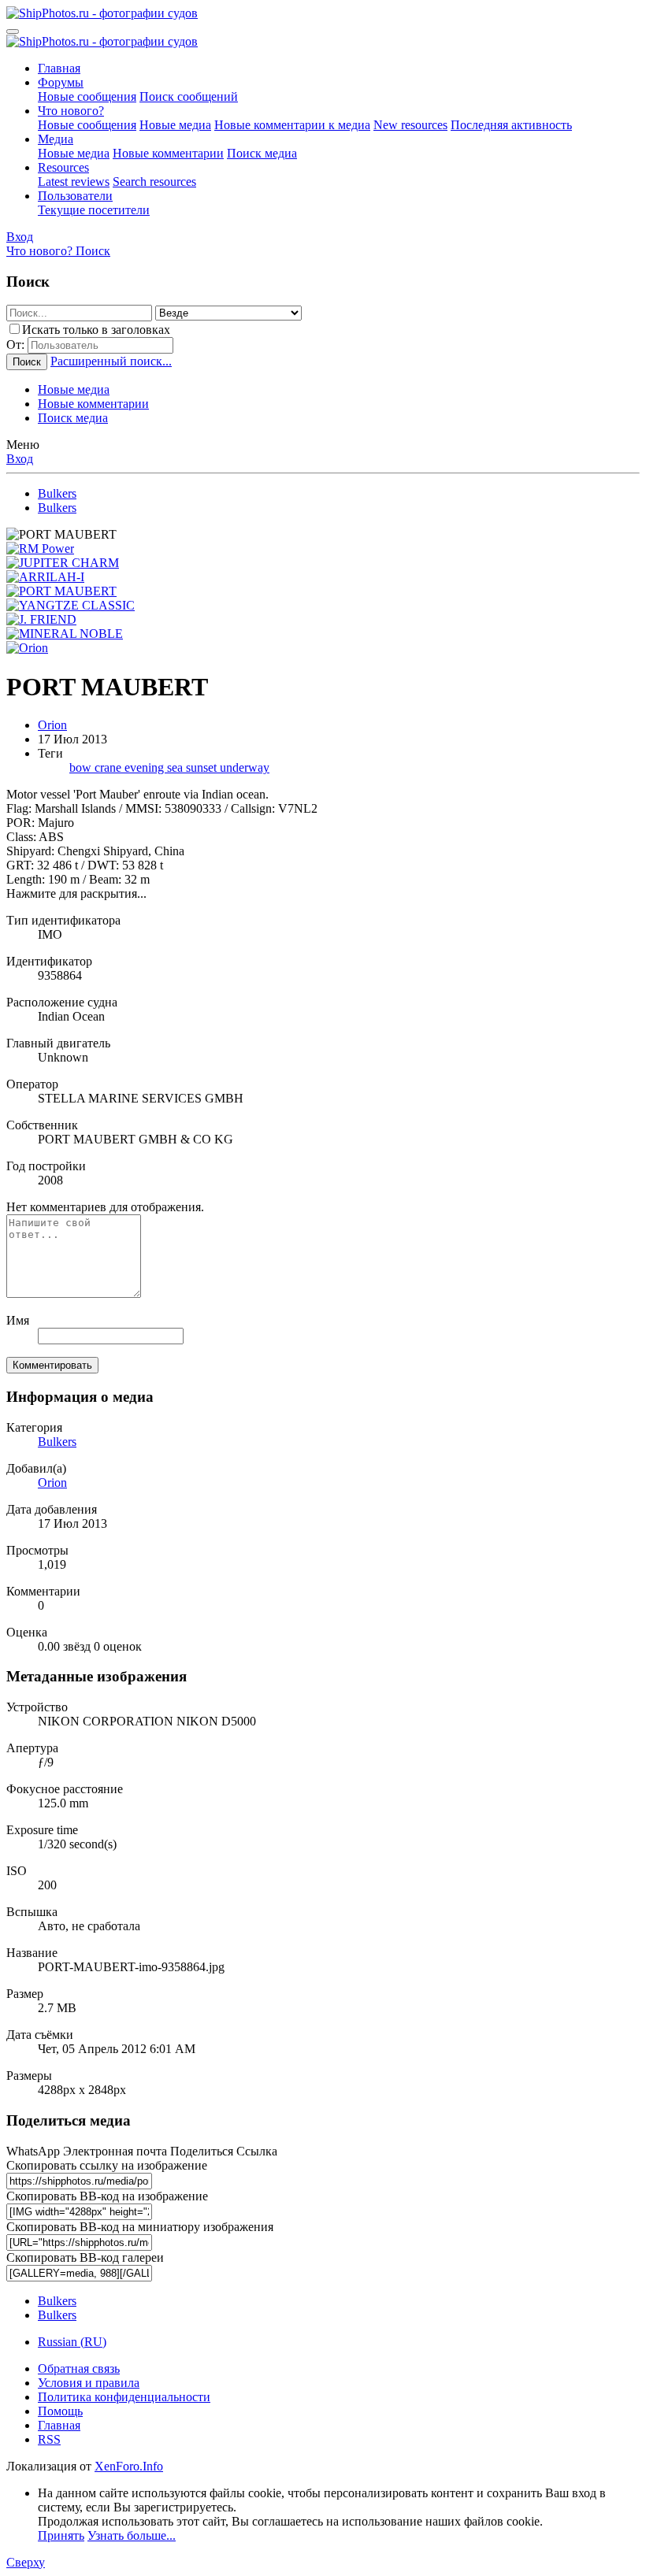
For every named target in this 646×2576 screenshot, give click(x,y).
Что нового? (71, 111)
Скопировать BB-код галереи (85, 2257)
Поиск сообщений (189, 96)
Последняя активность (511, 125)
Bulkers (57, 1442)
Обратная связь (79, 2368)
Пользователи (75, 196)
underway (245, 767)
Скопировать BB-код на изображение (107, 2196)
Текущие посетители (94, 210)
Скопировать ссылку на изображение (107, 2165)
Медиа (56, 139)
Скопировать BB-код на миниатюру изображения (140, 2227)
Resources (63, 167)
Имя (18, 1320)
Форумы (61, 82)
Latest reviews (74, 182)
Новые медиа (175, 125)
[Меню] (13, 32)
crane (110, 767)
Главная (59, 68)
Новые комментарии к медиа (292, 125)
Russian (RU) (72, 2342)
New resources (410, 125)
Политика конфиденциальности (124, 2397)
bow (82, 767)
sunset (203, 767)
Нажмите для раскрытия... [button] (76, 893)
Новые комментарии (168, 153)
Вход (20, 459)
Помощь (60, 2411)
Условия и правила (89, 2383)
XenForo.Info (129, 2466)
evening (146, 767)
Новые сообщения (87, 96)
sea (176, 767)
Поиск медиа (262, 153)
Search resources (154, 182)
